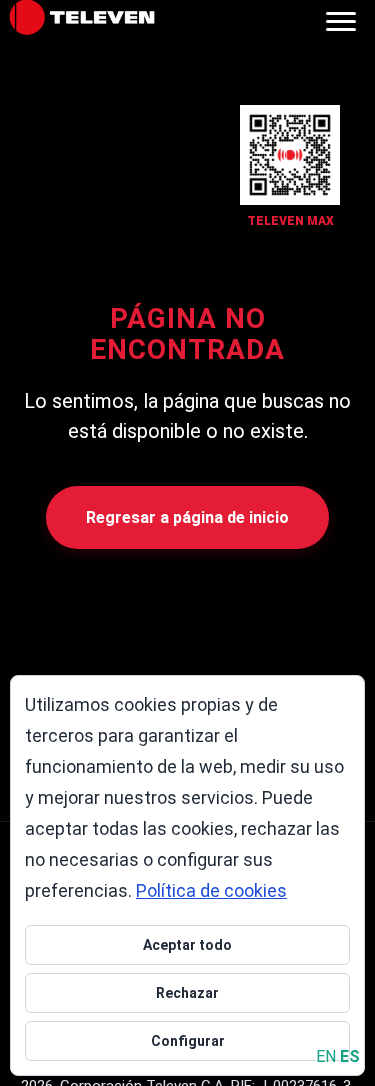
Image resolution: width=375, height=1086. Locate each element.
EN (326, 1056)
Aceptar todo (187, 945)
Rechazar (187, 993)
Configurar (188, 1041)
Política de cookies (211, 890)
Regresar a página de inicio (187, 517)
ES (350, 1056)
